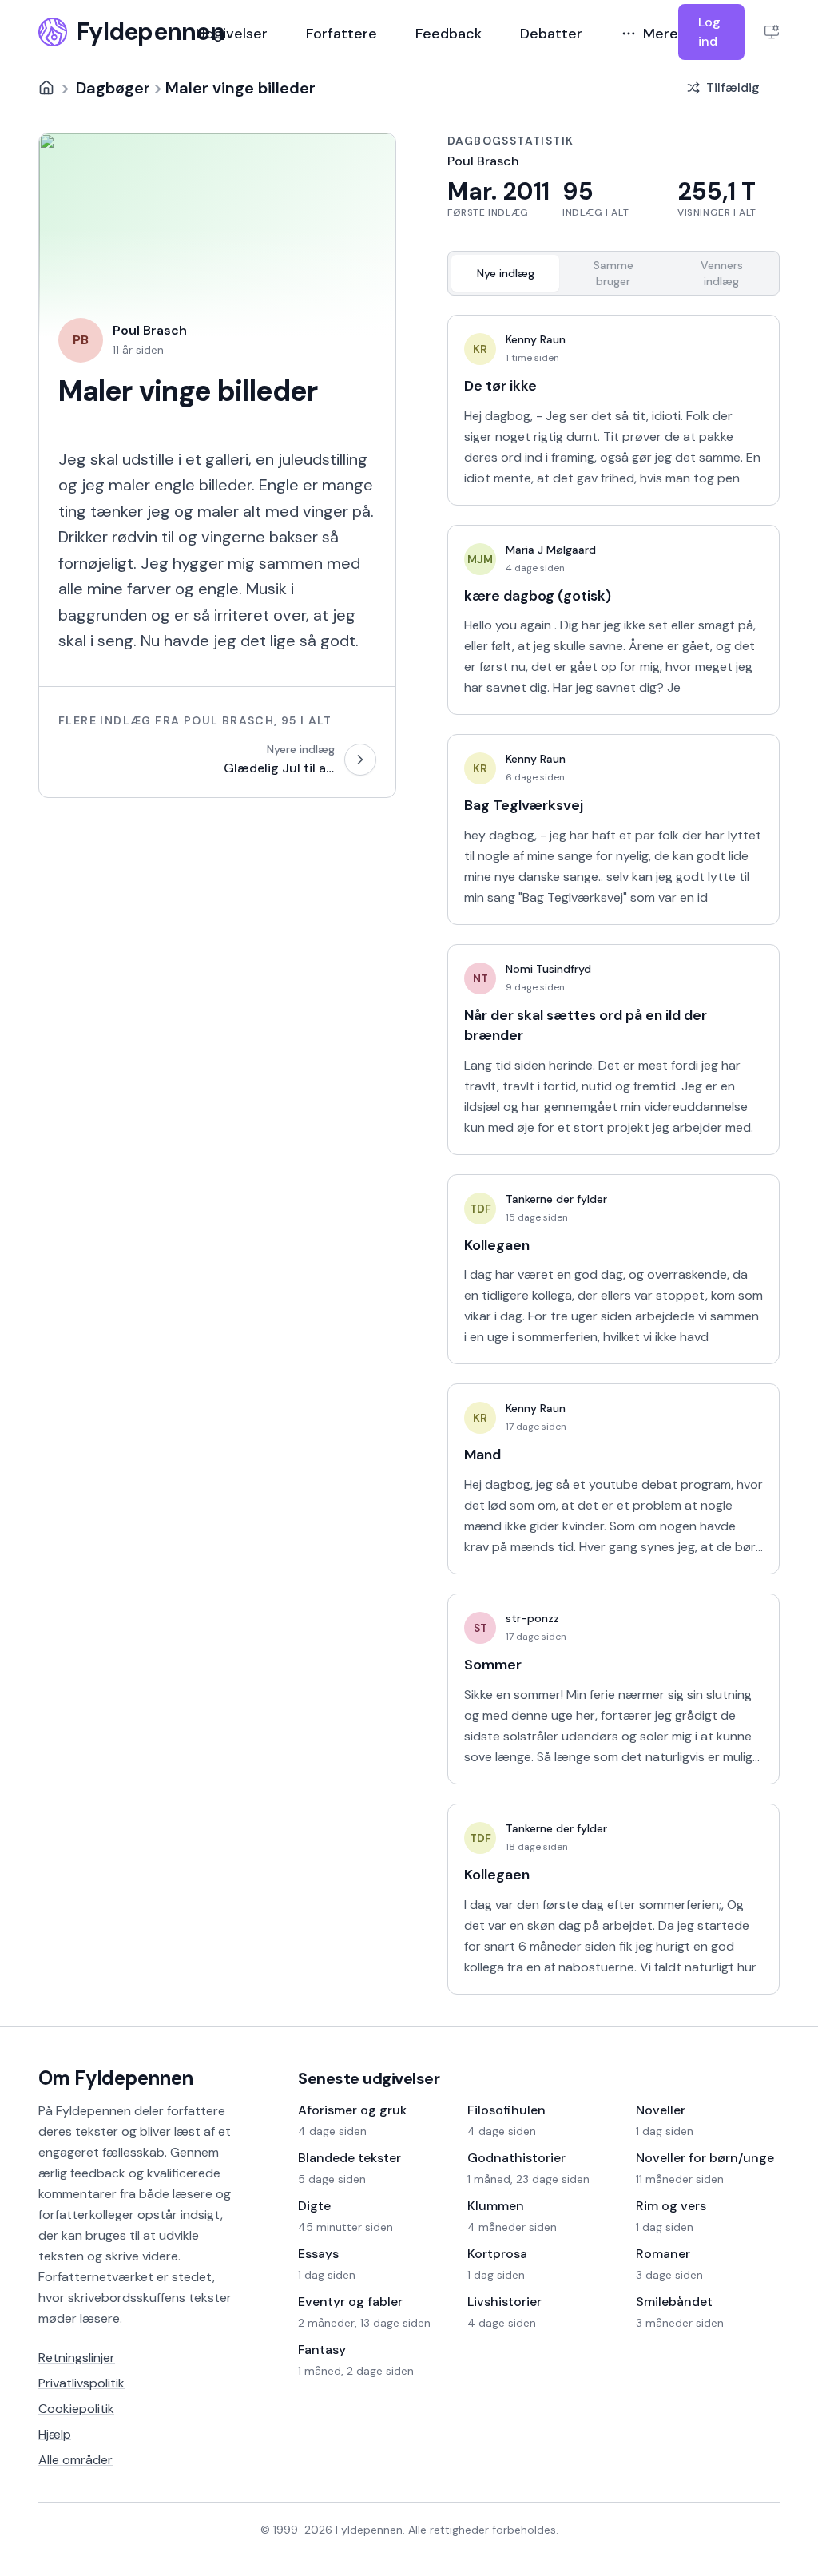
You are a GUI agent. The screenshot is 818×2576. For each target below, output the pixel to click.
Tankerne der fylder (556, 1199)
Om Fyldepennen (116, 2078)
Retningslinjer (77, 2358)
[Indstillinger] (772, 32)
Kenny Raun (536, 339)
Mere (661, 34)
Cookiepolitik (76, 2409)
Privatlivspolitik (81, 2383)
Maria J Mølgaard (551, 550)
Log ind (709, 32)
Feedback (449, 34)
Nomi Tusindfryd (548, 969)
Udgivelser (232, 34)
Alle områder (75, 2460)
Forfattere (341, 34)
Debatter (551, 34)
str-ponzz (532, 1618)
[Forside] (46, 88)
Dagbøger (113, 88)
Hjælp (55, 2434)
